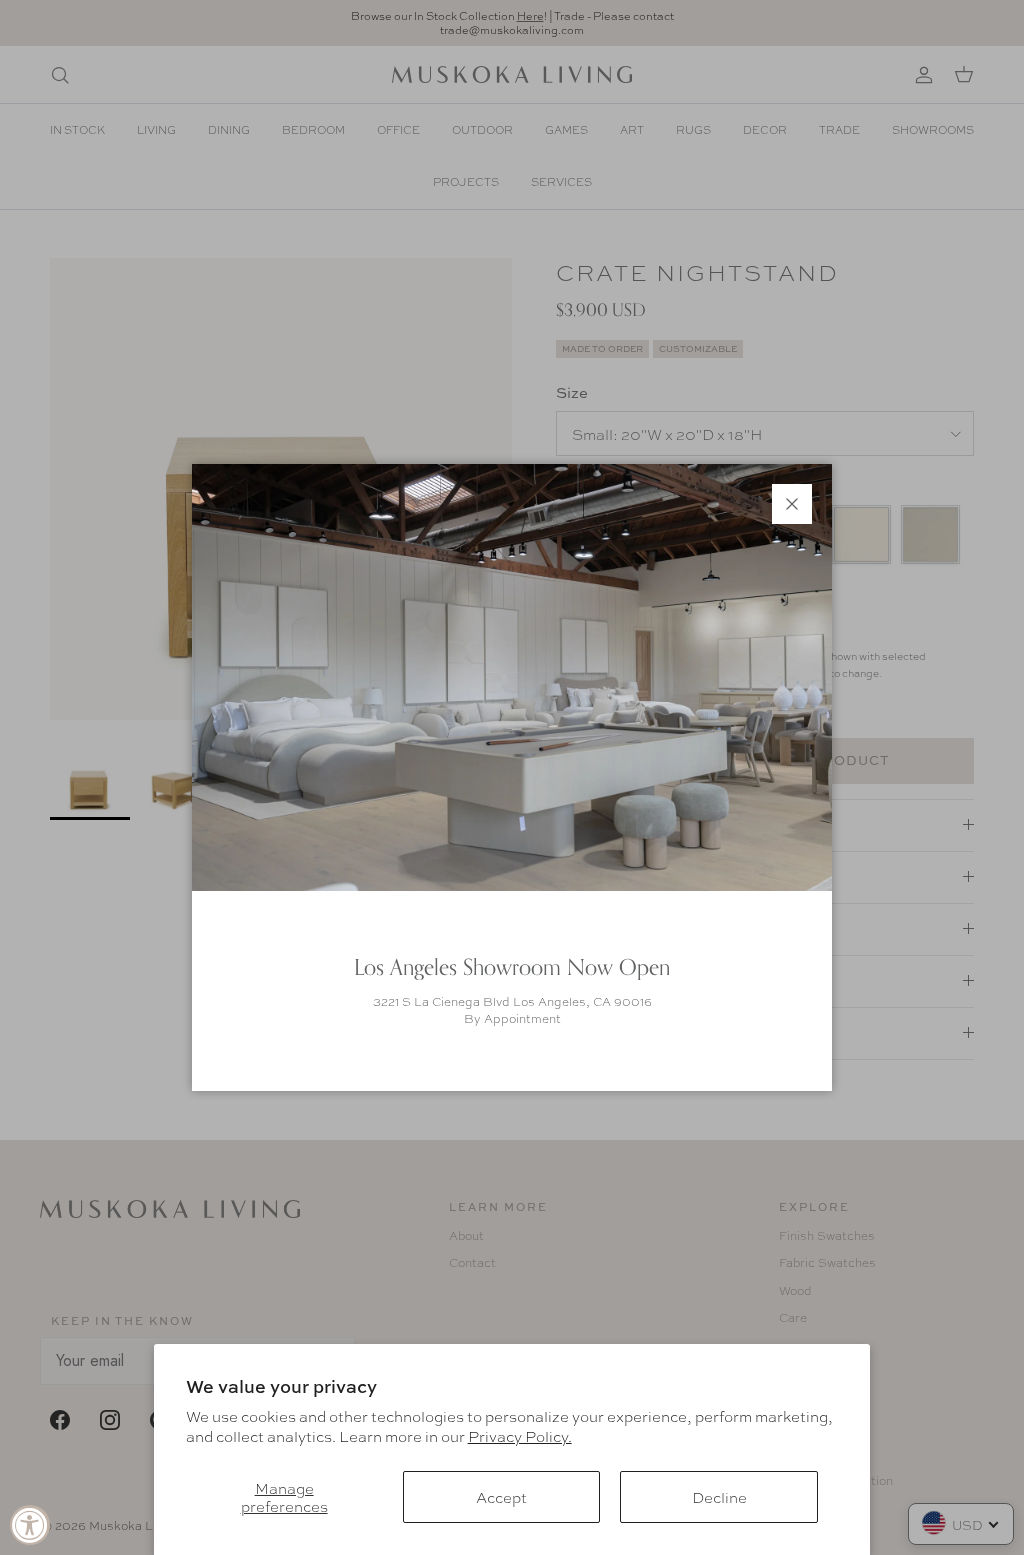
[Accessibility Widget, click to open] (30, 1525)
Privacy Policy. (520, 1436)
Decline (719, 1497)
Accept (501, 1497)
